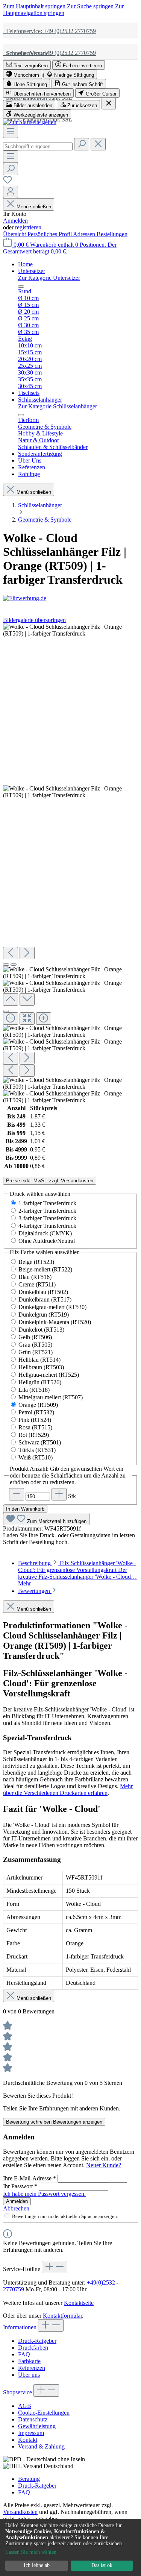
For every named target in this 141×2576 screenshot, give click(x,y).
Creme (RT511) (37, 1284)
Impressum (31, 2433)
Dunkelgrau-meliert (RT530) (52, 1307)
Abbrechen (16, 2208)
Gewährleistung (37, 2426)
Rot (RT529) (34, 1435)
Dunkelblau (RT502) (43, 1292)
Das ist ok (102, 2565)
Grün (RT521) (36, 1352)
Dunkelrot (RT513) (41, 1330)
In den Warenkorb (25, 1509)
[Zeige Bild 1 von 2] (6, 965)
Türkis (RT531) (37, 1450)
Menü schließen (34, 207)
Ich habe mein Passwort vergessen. (44, 2194)
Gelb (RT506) (35, 1337)
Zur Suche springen (91, 6)
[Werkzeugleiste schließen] (109, 104)
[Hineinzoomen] (44, 1019)
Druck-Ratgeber (37, 2341)
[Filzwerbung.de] (70, 598)
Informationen (20, 2327)
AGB (25, 2406)
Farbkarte (29, 2361)
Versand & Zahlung (41, 2446)
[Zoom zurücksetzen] (27, 1019)
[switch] (27, 65)
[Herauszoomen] (11, 1019)
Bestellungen (112, 234)
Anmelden (15, 221)
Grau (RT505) (35, 1345)
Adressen (85, 234)
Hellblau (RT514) (39, 1360)
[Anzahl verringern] (17, 1494)
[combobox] (38, 146)
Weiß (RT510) (36, 1457)
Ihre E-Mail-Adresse (30, 2178)
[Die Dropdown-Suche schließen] (98, 144)
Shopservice (18, 2392)
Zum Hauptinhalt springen (35, 6)
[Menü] (11, 132)
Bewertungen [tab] (35, 1591)
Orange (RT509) (38, 1405)
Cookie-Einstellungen (44, 2413)
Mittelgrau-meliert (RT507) (51, 1397)
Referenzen (32, 2368)
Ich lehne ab (37, 2565)
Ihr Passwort (20, 2186)
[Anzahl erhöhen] (59, 1494)
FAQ (24, 2354)
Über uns (29, 2375)
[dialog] (70, 2547)
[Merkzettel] (8, 182)
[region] (70, 864)
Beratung (29, 2479)
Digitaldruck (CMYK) (45, 1233)
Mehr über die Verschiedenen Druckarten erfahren (68, 1789)
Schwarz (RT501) (40, 1442)
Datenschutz (33, 2419)
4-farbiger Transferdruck (47, 1226)
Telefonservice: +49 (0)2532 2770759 (49, 31)
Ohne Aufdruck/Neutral (47, 1241)
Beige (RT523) (36, 1262)
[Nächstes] (27, 953)
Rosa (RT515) (35, 1427)
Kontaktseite (79, 2303)
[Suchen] (82, 144)
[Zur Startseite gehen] (30, 122)
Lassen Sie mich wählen (31, 2552)
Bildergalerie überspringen (34, 620)
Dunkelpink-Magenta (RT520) (55, 1322)
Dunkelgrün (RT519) (44, 1315)
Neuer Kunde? (104, 2165)
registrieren (28, 227)
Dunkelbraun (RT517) (45, 1299)
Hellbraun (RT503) (41, 1367)
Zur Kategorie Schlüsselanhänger (58, 406)
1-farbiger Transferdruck (47, 1203)
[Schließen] (6, 1011)
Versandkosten (20, 2512)
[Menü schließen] (21, 287)
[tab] (77, 1573)
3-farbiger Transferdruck (47, 1218)
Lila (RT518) (34, 1390)
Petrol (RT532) (36, 1412)
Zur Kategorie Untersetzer (49, 278)
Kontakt (28, 2440)
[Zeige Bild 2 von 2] (14, 965)
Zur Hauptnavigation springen (63, 10)
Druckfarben (33, 2348)
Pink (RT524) (35, 1420)
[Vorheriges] (11, 953)
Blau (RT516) (35, 1277)
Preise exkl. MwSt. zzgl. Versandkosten (50, 1181)
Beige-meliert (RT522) (45, 1269)
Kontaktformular (62, 2316)
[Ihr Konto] (11, 192)
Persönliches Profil (50, 234)
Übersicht (15, 234)
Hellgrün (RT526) (40, 1382)
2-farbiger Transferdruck (47, 1211)
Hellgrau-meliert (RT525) (49, 1375)
